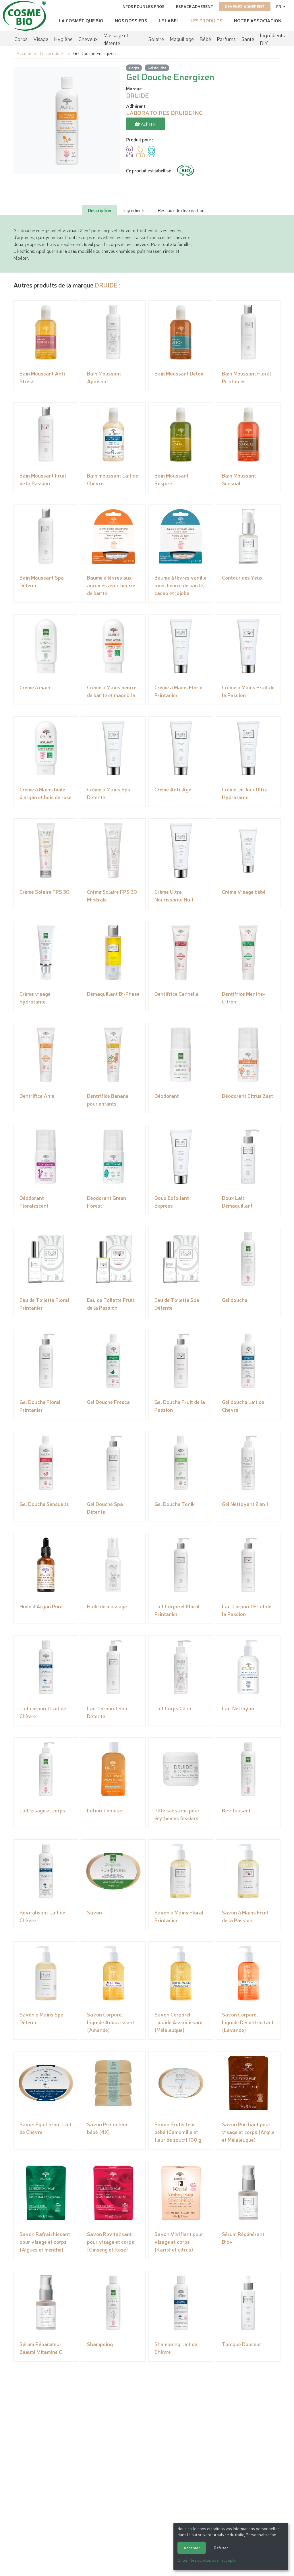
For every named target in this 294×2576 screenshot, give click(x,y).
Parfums (226, 39)
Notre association (258, 20)
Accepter (192, 2548)
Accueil (24, 53)
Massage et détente (116, 39)
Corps (21, 39)
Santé (248, 39)
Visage (41, 39)
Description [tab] (99, 210)
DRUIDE (106, 285)
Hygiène (63, 39)
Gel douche (157, 68)
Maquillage (182, 39)
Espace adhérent (195, 6)
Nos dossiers (131, 20)
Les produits (207, 20)
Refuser (221, 2548)
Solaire (156, 39)
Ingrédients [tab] (134, 210)
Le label (169, 20)
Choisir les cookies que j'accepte (207, 2560)
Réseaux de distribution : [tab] (182, 210)
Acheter (148, 124)
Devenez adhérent (245, 6)
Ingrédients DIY (272, 39)
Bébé (205, 39)
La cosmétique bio (81, 20)
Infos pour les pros (143, 6)
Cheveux (88, 39)
